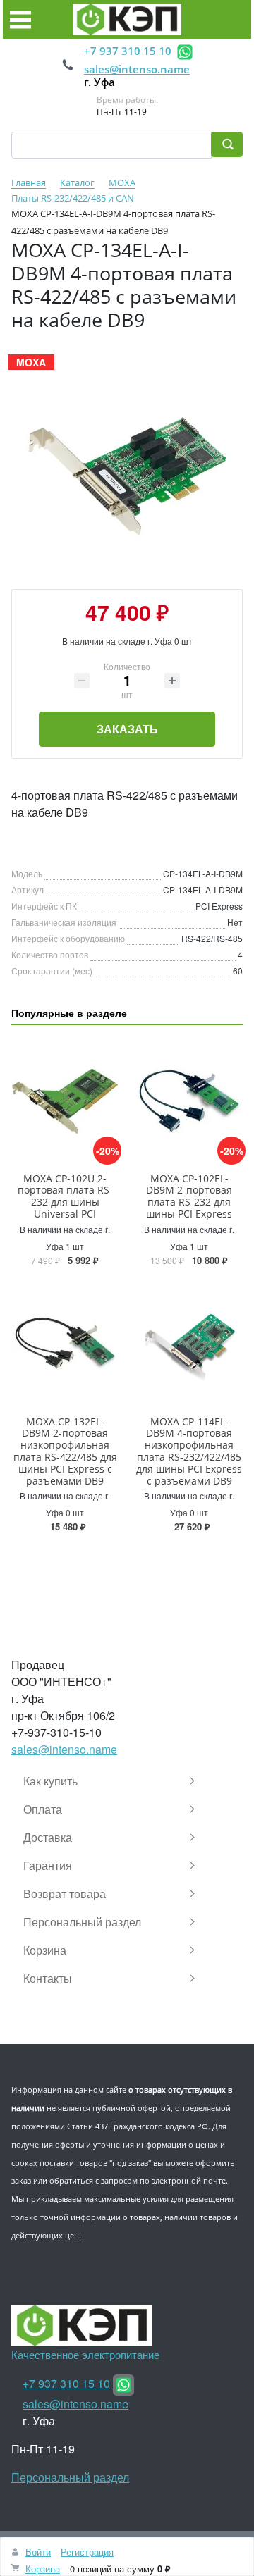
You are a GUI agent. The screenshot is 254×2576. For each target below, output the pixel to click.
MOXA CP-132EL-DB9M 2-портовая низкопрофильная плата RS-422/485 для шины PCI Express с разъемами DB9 (65, 1451)
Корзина (43, 2569)
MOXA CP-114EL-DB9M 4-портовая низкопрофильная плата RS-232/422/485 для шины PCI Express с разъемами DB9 (189, 1451)
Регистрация (87, 2552)
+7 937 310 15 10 (128, 51)
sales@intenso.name (137, 69)
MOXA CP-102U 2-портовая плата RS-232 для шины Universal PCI (65, 1196)
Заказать (127, 729)
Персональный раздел (70, 2477)
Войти (38, 2552)
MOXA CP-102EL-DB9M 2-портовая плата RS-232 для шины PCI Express (189, 1196)
